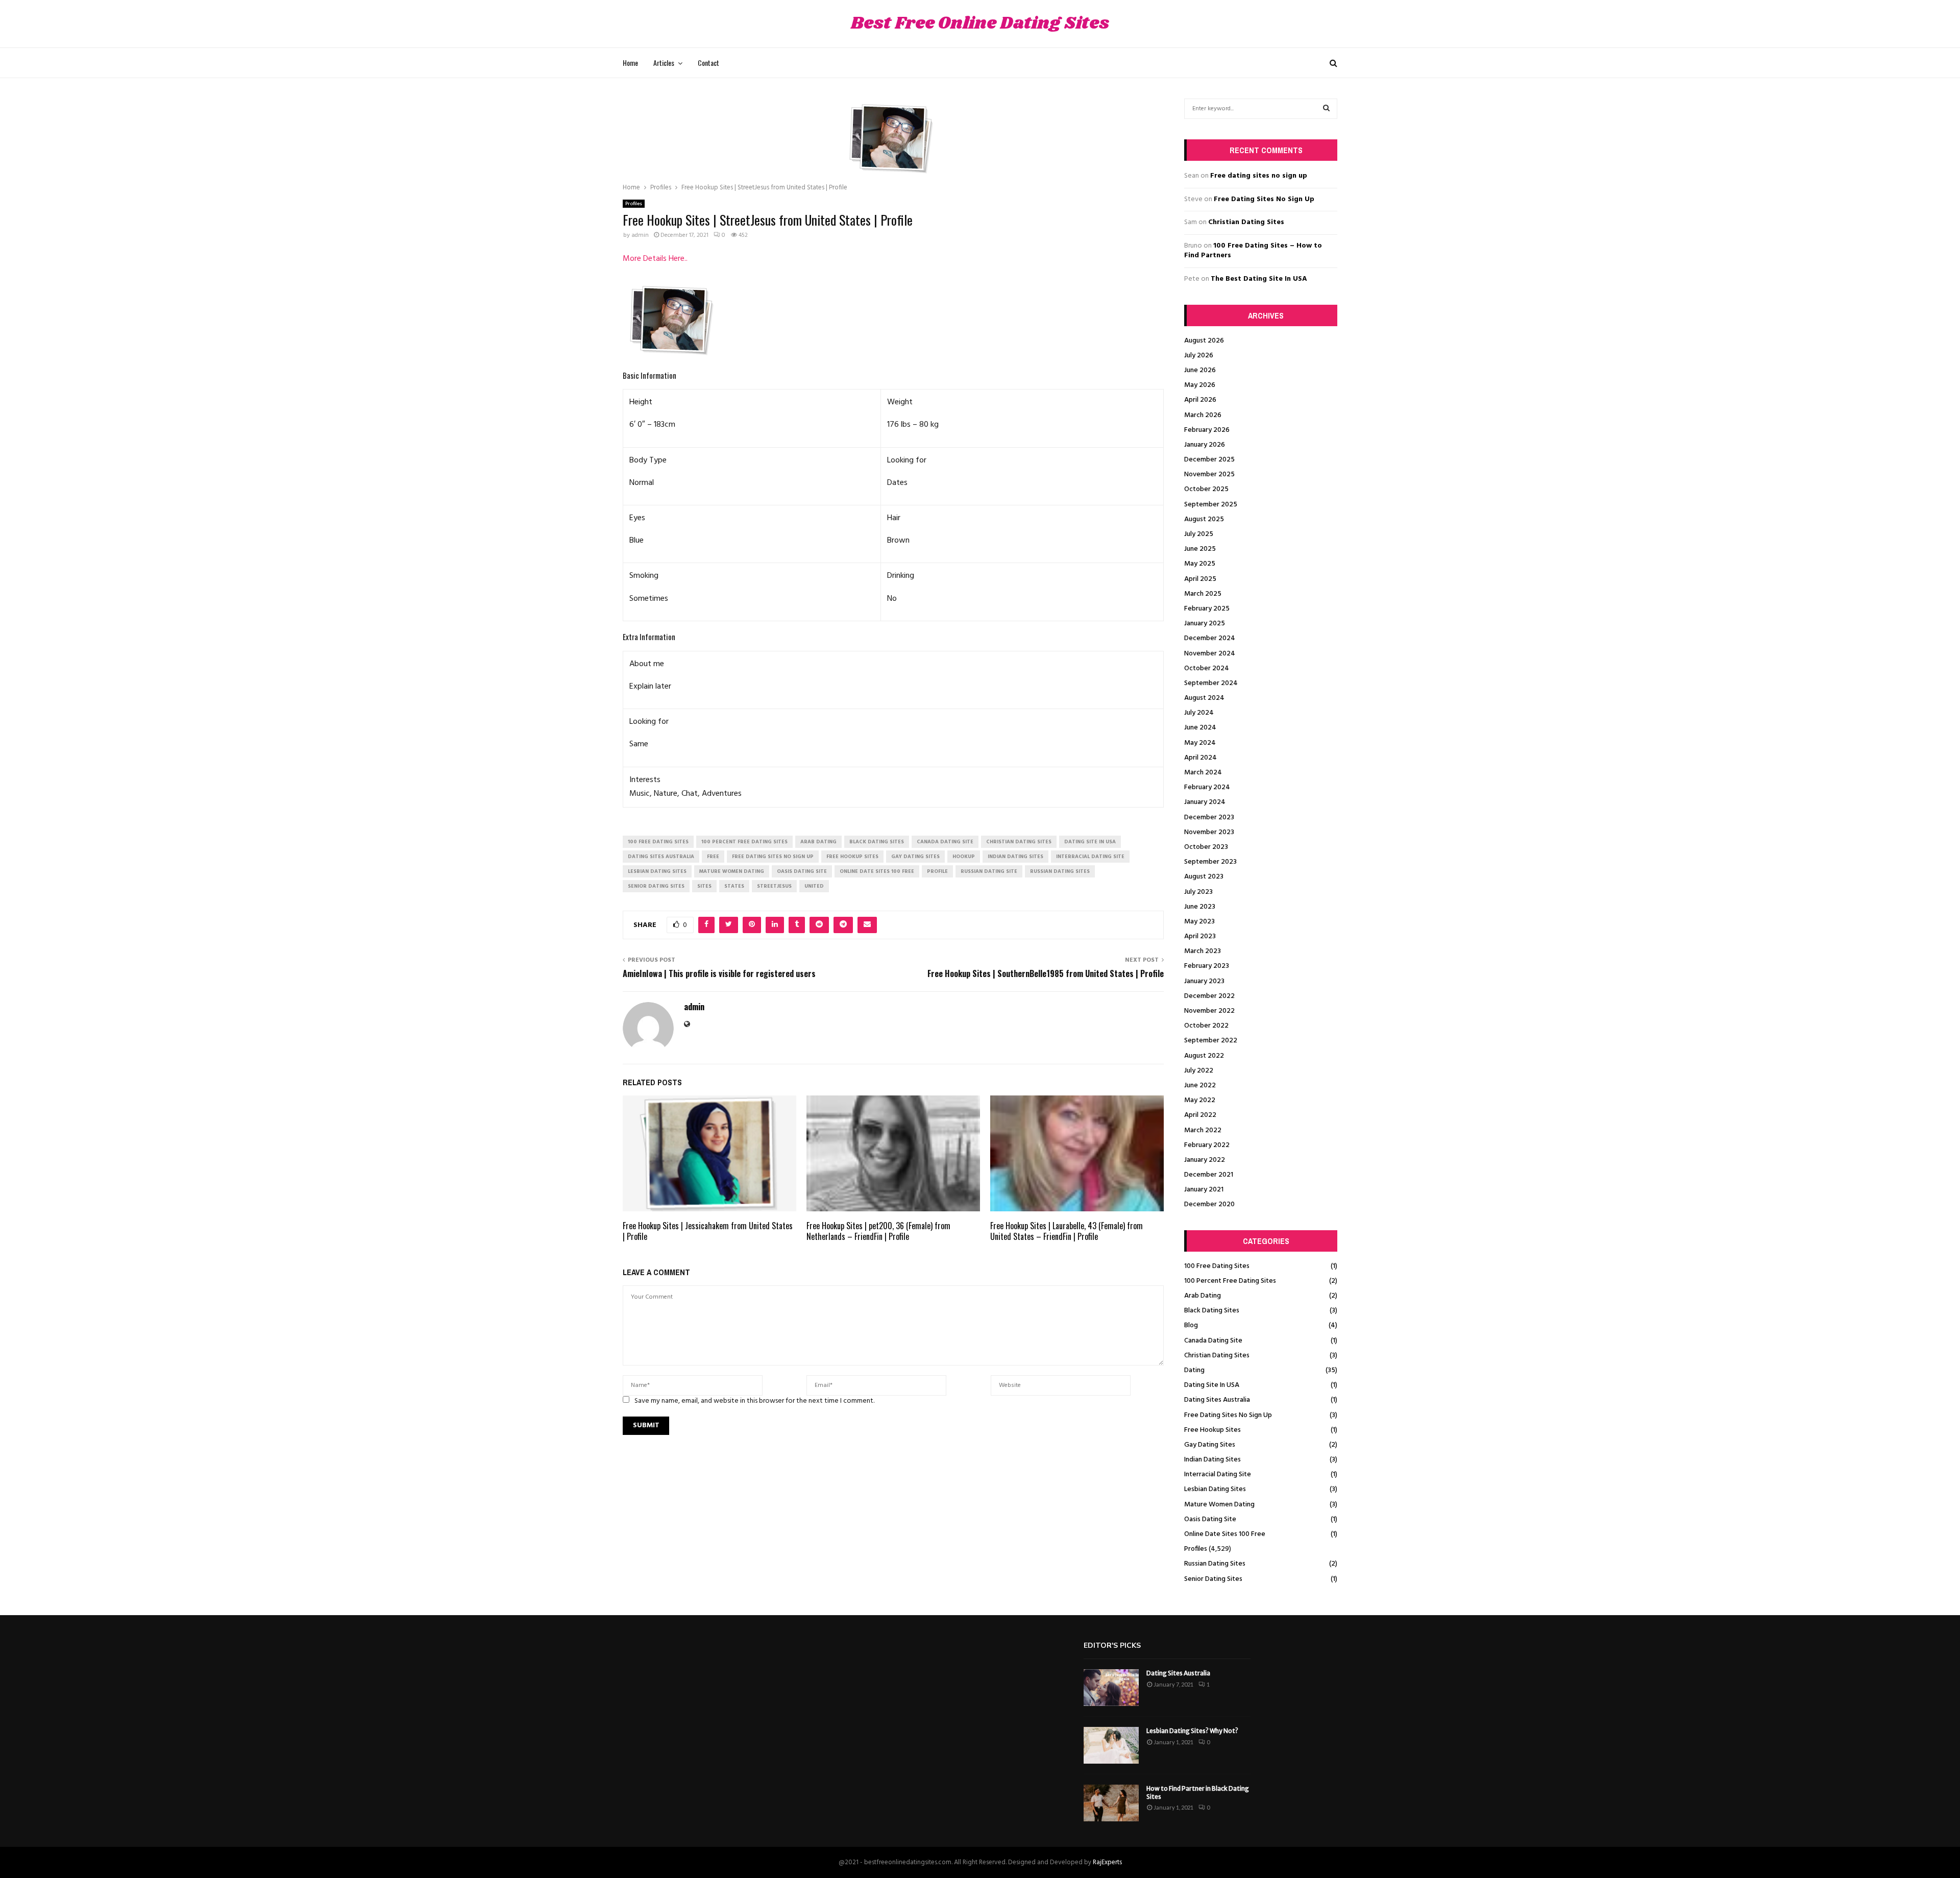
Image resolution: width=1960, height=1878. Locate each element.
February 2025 (1207, 609)
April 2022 (1200, 1115)
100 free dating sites (658, 842)
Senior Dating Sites (1213, 1579)
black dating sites (877, 842)
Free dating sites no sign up (1259, 176)
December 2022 (1209, 996)
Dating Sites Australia (1217, 1400)
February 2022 (1207, 1145)
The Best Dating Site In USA (1259, 279)
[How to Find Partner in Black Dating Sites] (1111, 1803)
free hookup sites (852, 857)
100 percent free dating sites (744, 842)
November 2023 (1209, 832)
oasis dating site (802, 871)
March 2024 (1203, 773)
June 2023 (1200, 907)
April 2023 (1200, 936)
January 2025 (1205, 624)
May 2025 (1200, 564)
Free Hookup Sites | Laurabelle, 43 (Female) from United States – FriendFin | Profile (1067, 1231)
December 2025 (1209, 460)
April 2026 (1200, 400)
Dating (1194, 1370)
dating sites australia (661, 857)
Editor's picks (1112, 1645)
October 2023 (1206, 847)
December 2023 (1209, 818)
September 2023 (1210, 862)
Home (630, 63)
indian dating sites (1015, 857)
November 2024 (1210, 654)
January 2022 (1205, 1160)
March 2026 (1203, 415)
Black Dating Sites (1212, 1311)
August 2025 (1204, 519)
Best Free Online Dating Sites (980, 24)
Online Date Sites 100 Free (1225, 1534)
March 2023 (1203, 951)
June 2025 (1200, 549)
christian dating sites (1019, 842)
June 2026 (1200, 370)
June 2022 (1200, 1086)
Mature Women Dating (1219, 1505)
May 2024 (1200, 743)
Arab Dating (1203, 1296)
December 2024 (1210, 638)
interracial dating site (1090, 857)
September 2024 (1211, 683)
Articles (664, 63)
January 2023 (1204, 981)
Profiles (634, 204)
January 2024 (1205, 802)
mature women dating (732, 871)
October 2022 (1206, 1026)
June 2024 (1200, 728)
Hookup (964, 857)
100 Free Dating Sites (1217, 1266)
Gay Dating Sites (1210, 1445)
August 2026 (1204, 341)
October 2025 (1206, 489)
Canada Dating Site (1213, 1341)
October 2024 (1207, 668)
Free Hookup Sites (1212, 1430)
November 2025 (1209, 474)
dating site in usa (1090, 842)
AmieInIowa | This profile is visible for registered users (719, 973)
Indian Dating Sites (1212, 1460)
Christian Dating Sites (1246, 222)
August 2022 (1204, 1056)
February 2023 (1207, 966)
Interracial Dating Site (1218, 1474)
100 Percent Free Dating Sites (1230, 1281)
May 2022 (1200, 1100)
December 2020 (1209, 1204)
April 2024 (1200, 758)
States (734, 886)
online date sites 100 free (877, 871)
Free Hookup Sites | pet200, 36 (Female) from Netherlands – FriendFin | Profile (878, 1231)
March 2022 (1203, 1130)
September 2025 (1211, 505)
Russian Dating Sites (1215, 1564)
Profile (937, 871)
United (814, 886)
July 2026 (1199, 356)
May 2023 (1199, 922)
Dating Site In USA (1212, 1385)
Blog (1191, 1325)
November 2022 (1209, 1011)
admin (640, 235)
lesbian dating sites (657, 871)
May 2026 (1200, 385)
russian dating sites (1060, 871)
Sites (704, 886)
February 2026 (1207, 430)
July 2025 (1199, 534)
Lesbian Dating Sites (1215, 1489)
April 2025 (1200, 579)
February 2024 (1207, 787)
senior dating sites (656, 886)
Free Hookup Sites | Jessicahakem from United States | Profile (708, 1231)
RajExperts (1107, 1862)
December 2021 (1209, 1175)
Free (713, 857)
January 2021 (1204, 1190)
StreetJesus (774, 886)
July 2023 (1198, 892)
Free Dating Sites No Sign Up (1264, 199)
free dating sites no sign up (773, 857)
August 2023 (1204, 877)
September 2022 (1211, 1041)
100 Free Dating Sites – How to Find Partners (1253, 251)
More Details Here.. (655, 259)
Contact (708, 63)
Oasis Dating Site (1210, 1519)
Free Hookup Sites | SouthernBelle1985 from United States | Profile (1046, 973)
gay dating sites (915, 857)
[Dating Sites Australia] (1111, 1688)
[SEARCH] (1326, 109)
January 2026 (1205, 445)
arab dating (818, 842)
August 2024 (1204, 698)
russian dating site (989, 871)
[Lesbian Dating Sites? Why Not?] (1111, 1745)
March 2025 (1203, 594)
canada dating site (945, 842)
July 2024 (1199, 713)
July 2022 (1199, 1071)
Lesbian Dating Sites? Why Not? (1192, 1731)
